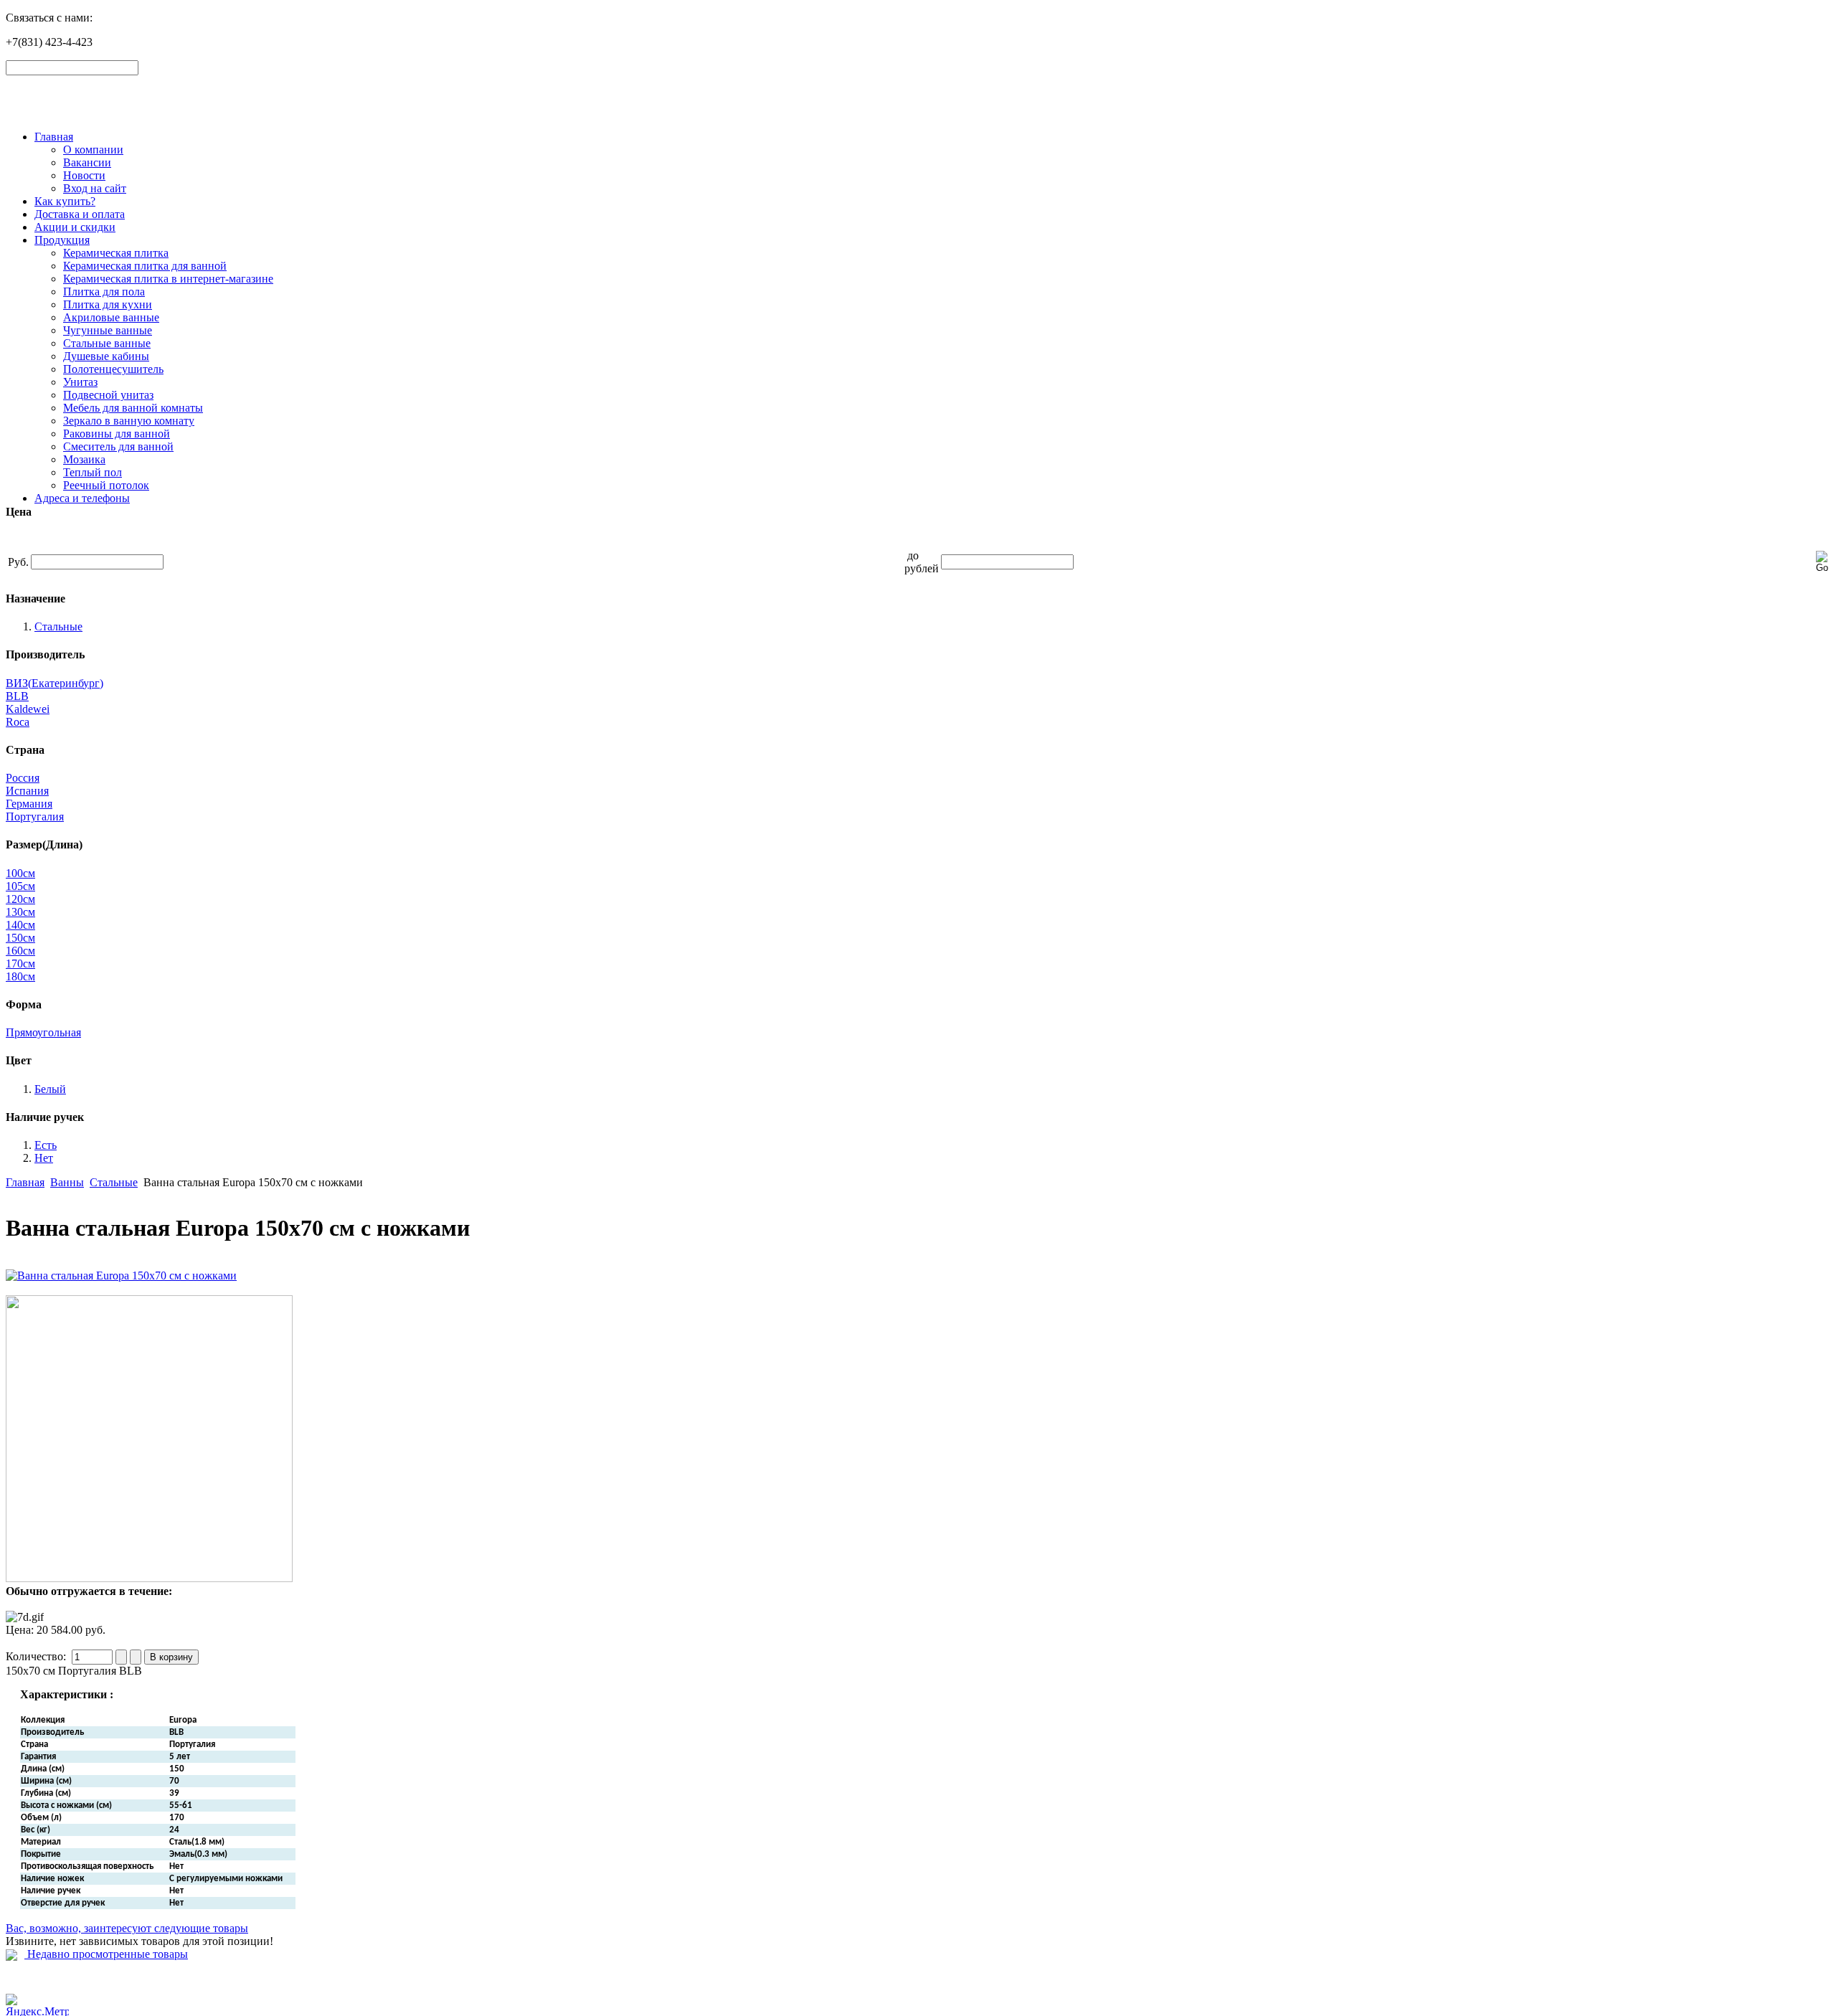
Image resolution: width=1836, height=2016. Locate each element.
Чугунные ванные (108, 330)
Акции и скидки (75, 227)
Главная (54, 137)
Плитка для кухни (108, 304)
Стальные (114, 1182)
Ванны (67, 1182)
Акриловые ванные (111, 317)
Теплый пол (93, 472)
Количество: (37, 1656)
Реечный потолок (106, 485)
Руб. (18, 562)
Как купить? (65, 201)
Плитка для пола (104, 292)
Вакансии (87, 162)
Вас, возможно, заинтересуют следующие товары (127, 1928)
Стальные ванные (107, 343)
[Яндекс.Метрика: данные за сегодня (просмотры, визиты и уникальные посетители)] (37, 2005)
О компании (93, 150)
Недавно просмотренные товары (106, 1954)
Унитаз (80, 382)
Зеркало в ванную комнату (129, 421)
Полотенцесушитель (113, 369)
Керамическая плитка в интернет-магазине (168, 279)
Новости (84, 175)
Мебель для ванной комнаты (133, 408)
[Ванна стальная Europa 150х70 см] (149, 1578)
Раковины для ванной (117, 434)
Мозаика (84, 459)
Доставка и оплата (80, 214)
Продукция (62, 240)
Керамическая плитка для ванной (145, 266)
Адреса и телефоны (82, 498)
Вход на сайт (95, 188)
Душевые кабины (106, 356)
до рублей (922, 562)
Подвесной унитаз (108, 395)
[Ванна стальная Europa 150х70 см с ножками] (121, 1276)
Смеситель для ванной (118, 446)
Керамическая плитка (116, 253)
